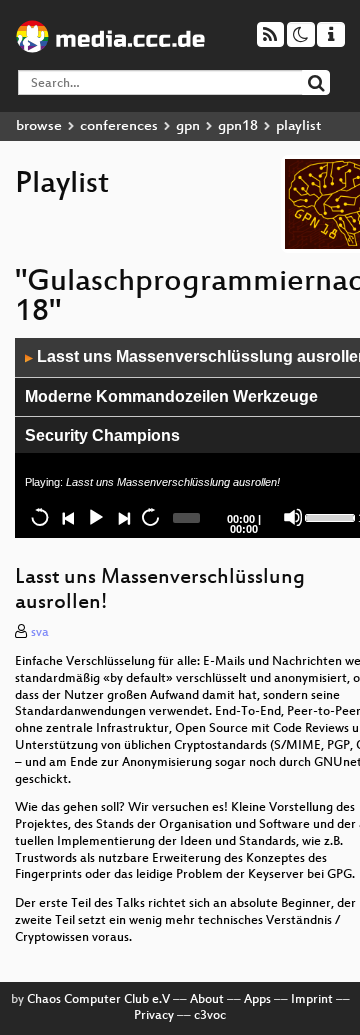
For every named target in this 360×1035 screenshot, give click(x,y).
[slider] (329, 516)
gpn (188, 126)
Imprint (312, 1000)
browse (39, 126)
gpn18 (238, 126)
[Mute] (293, 517)
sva (40, 633)
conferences (119, 126)
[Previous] (68, 517)
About (207, 1000)
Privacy (154, 1016)
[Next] (123, 517)
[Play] (95, 517)
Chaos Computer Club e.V (98, 1000)
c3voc (210, 1016)
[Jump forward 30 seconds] (150, 517)
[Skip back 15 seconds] (40, 517)
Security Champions (102, 435)
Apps (257, 1000)
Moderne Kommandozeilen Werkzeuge (171, 396)
